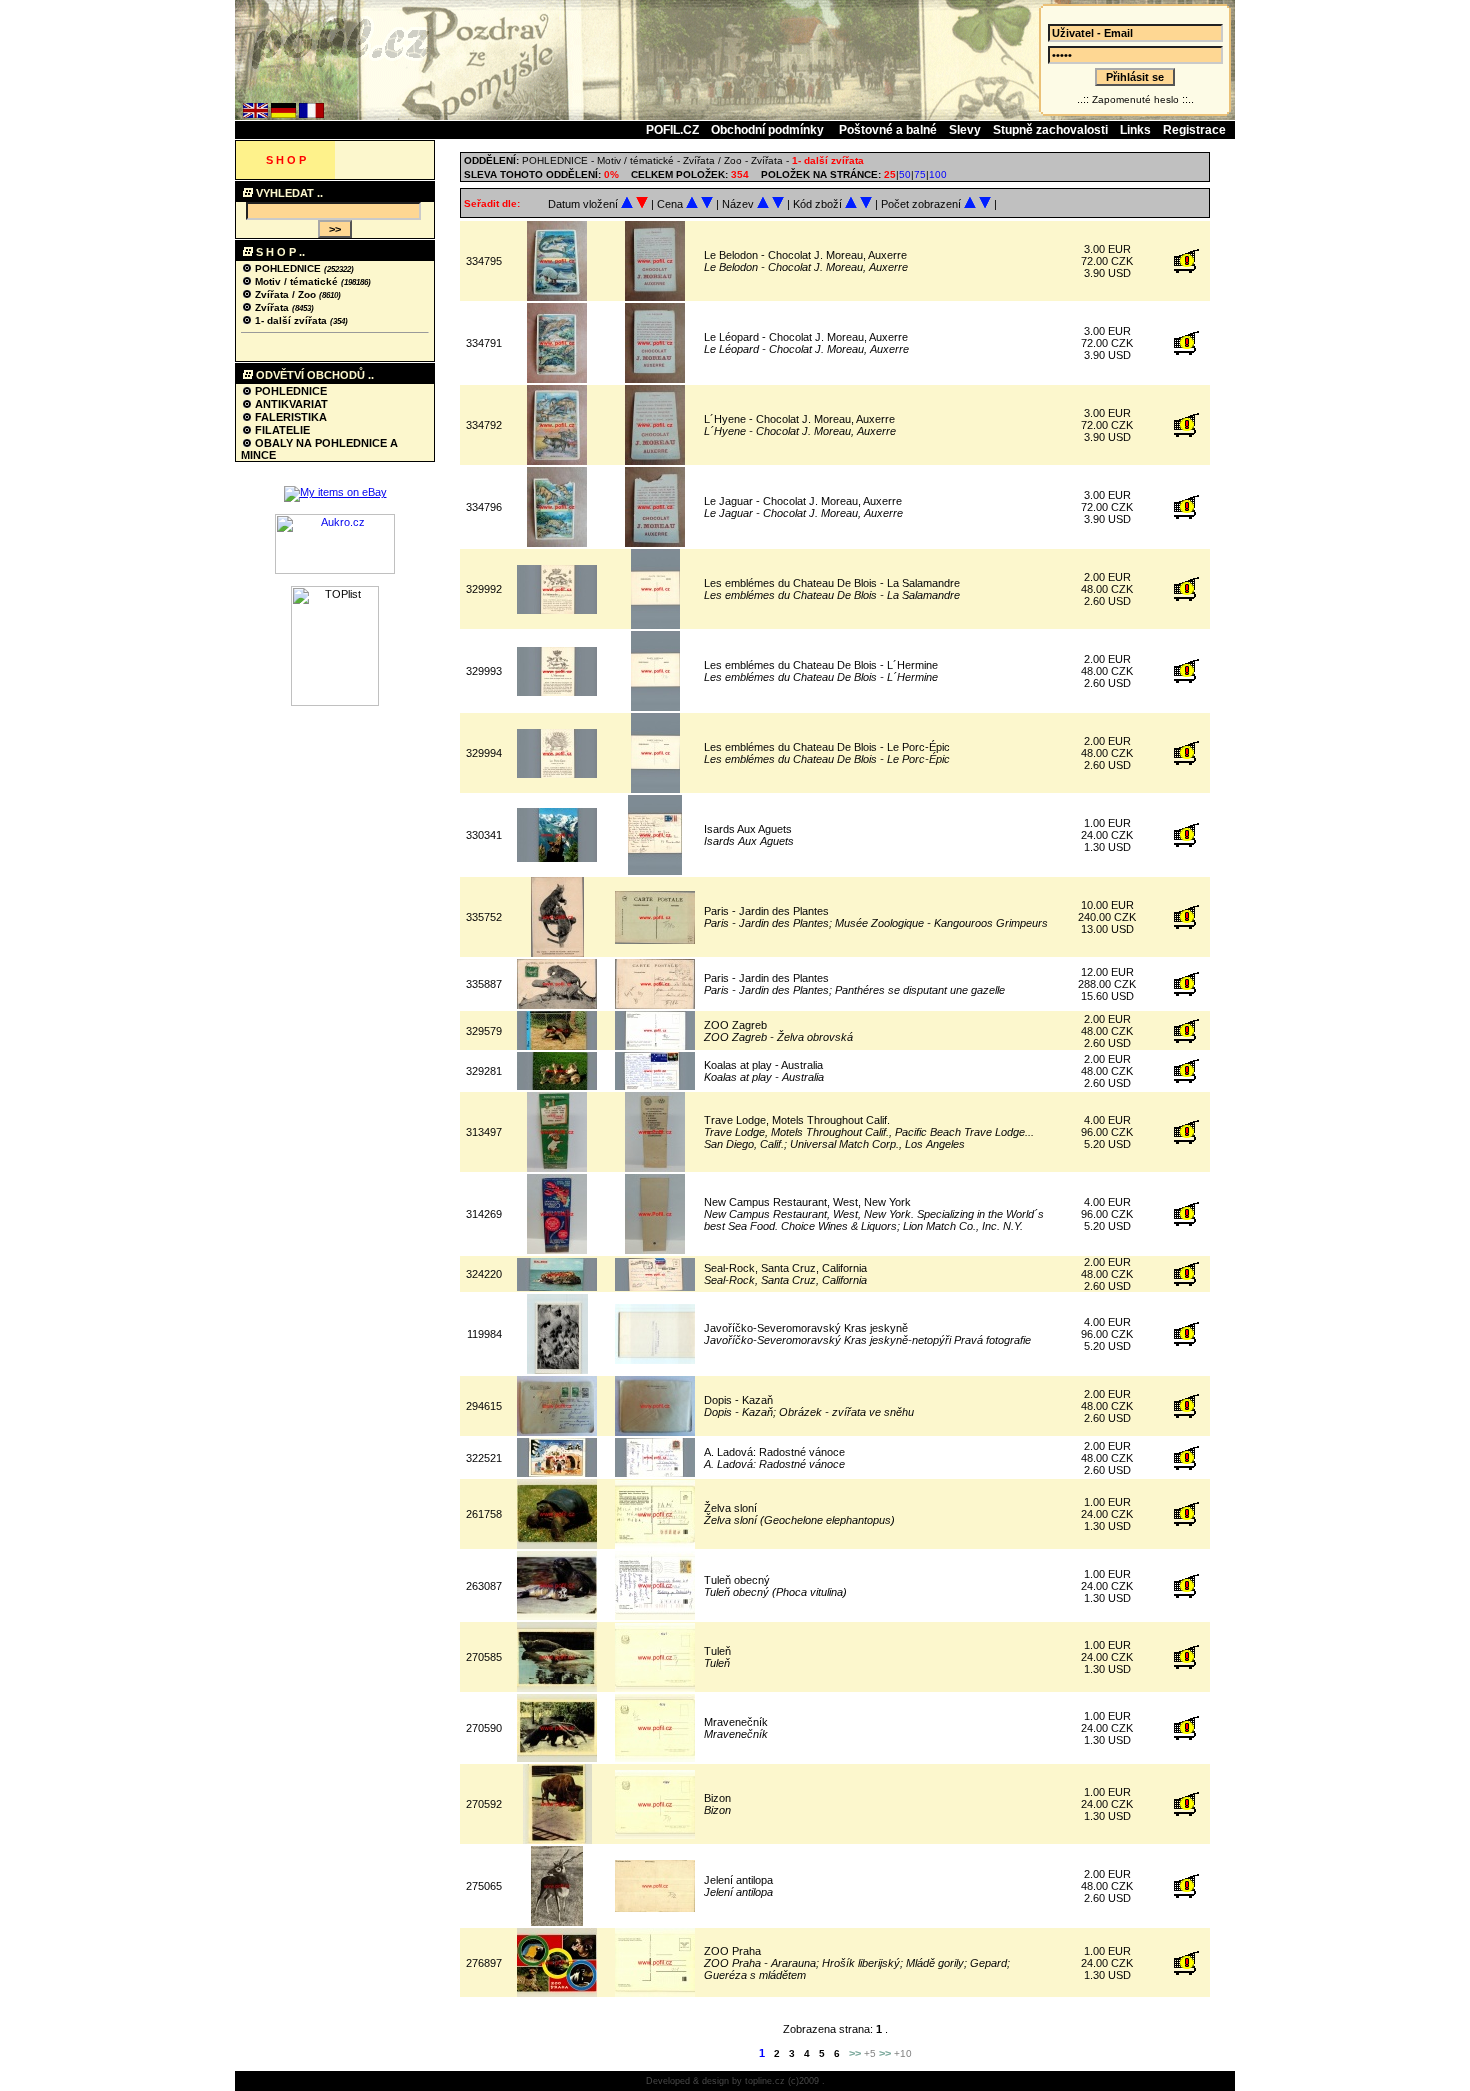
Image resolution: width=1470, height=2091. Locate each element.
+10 (903, 2053)
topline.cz (765, 2081)
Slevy (965, 130)
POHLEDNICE (288, 268)
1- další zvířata (291, 320)
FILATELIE (281, 430)
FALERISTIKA (289, 417)
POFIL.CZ (672, 130)
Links (1135, 130)
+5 (870, 2053)
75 (920, 174)
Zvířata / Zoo (285, 294)
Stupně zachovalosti (1050, 130)
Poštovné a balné (888, 130)
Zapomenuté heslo (1135, 99)
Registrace (1194, 130)
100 (938, 174)
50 (905, 174)
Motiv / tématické (296, 281)
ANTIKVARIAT (290, 404)
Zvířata (272, 307)
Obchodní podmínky (769, 130)
